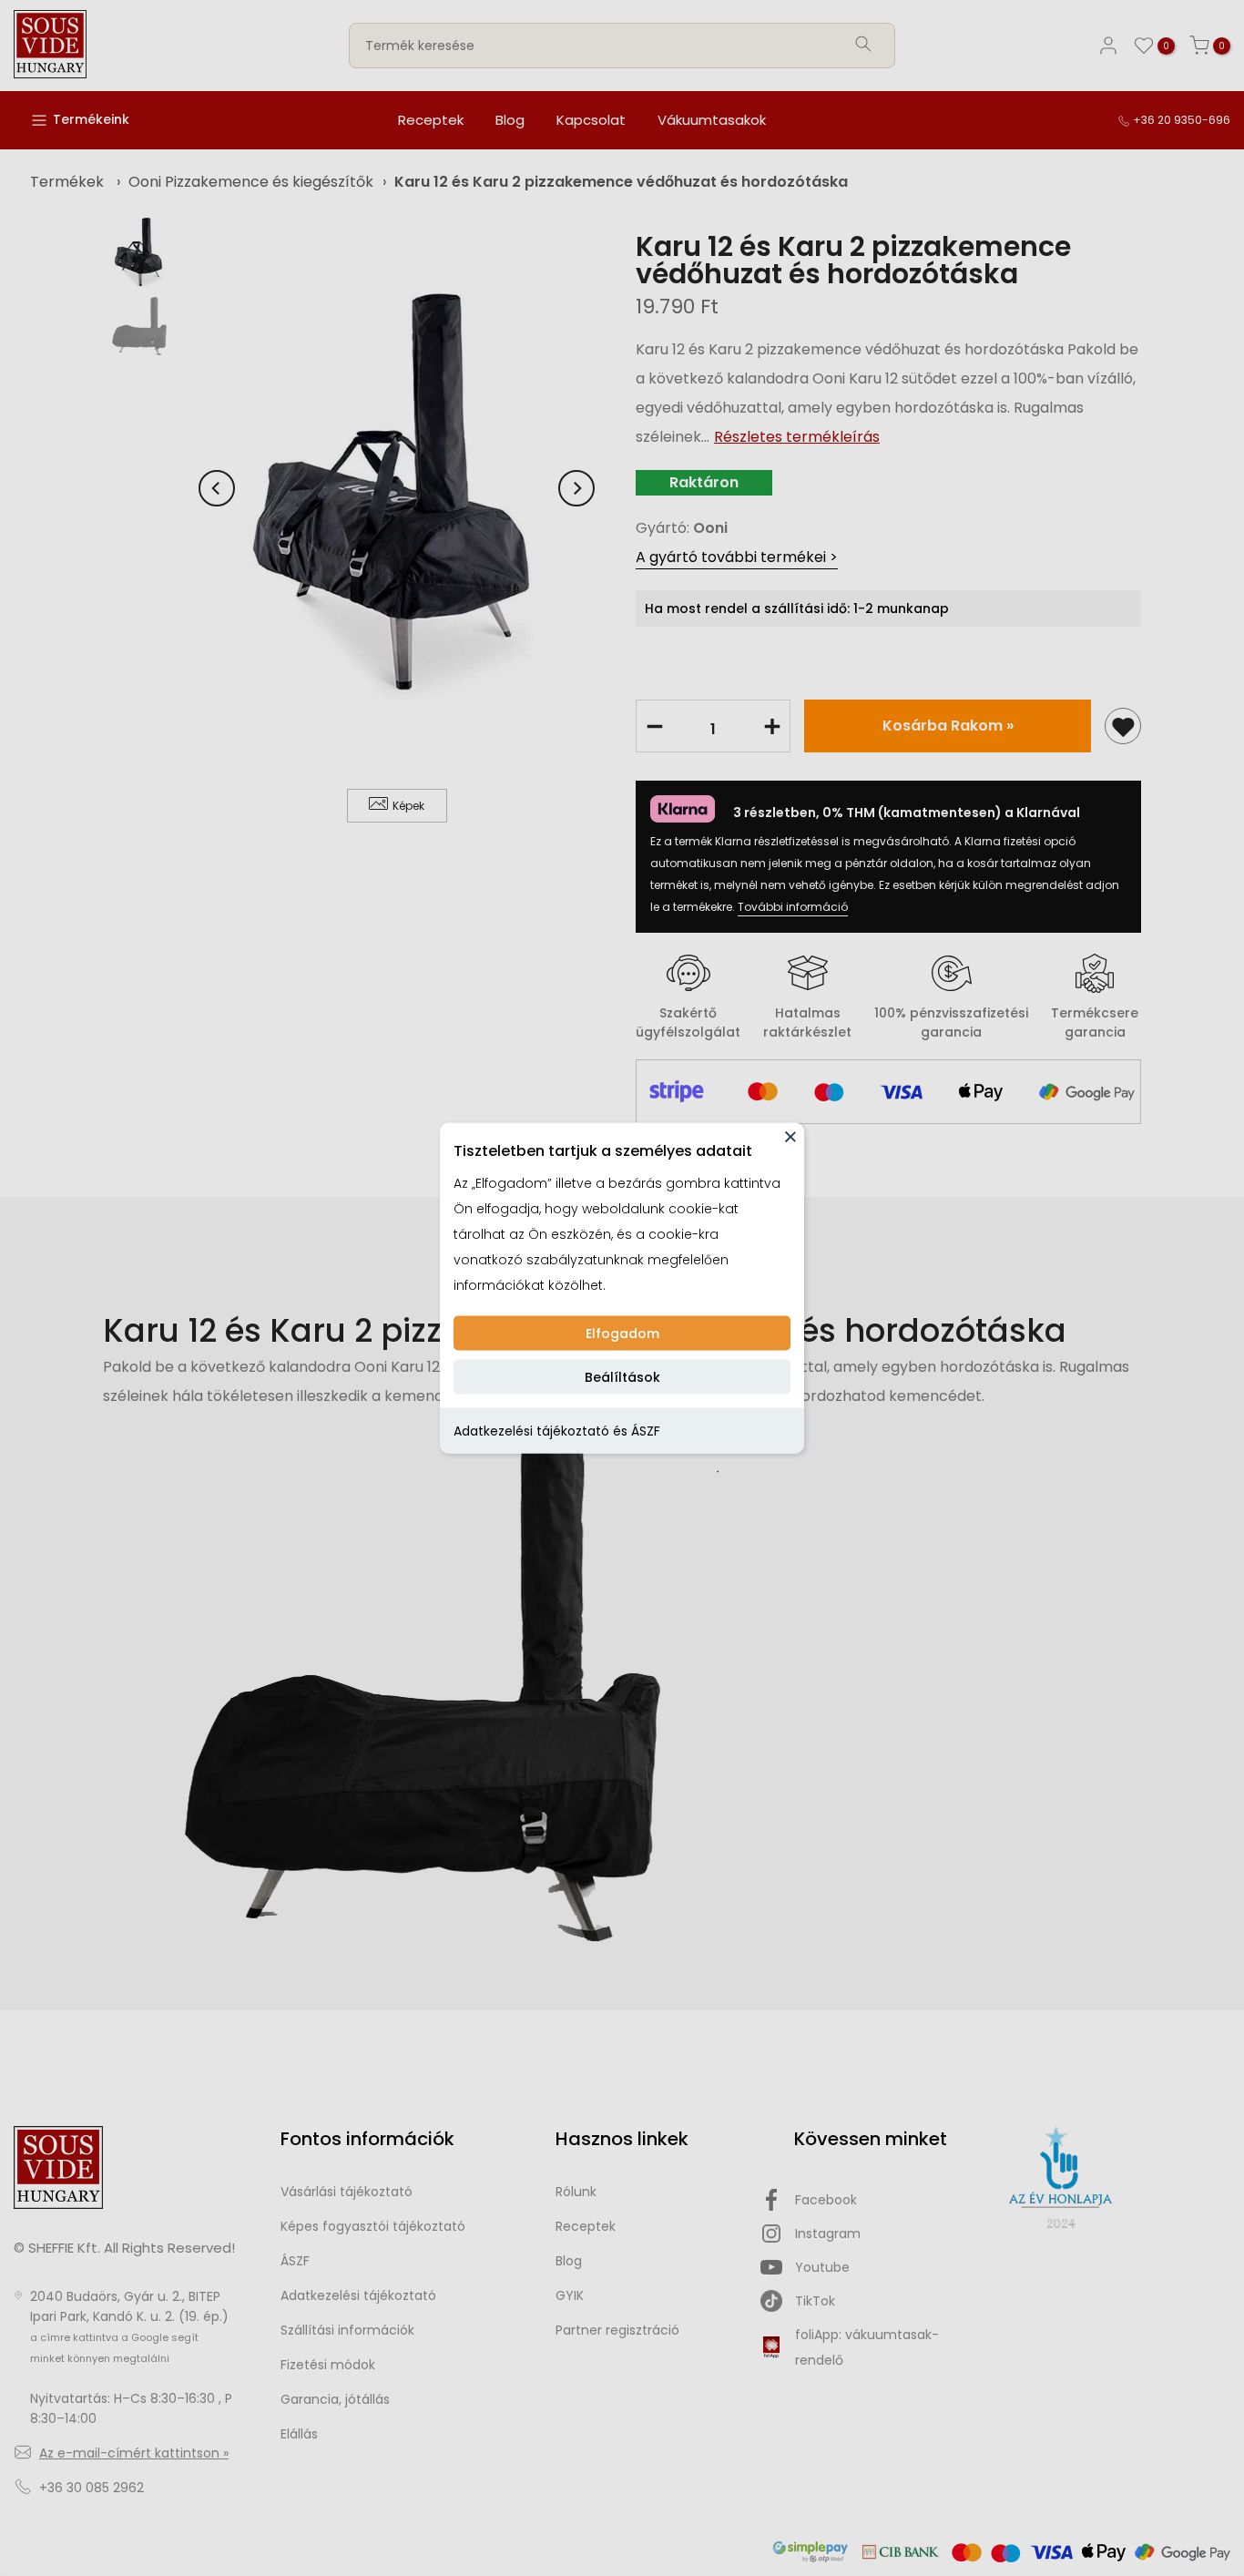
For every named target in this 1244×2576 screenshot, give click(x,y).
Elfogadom (622, 1334)
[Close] (790, 1137)
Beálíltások (622, 1377)
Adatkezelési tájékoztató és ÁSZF (557, 1431)
